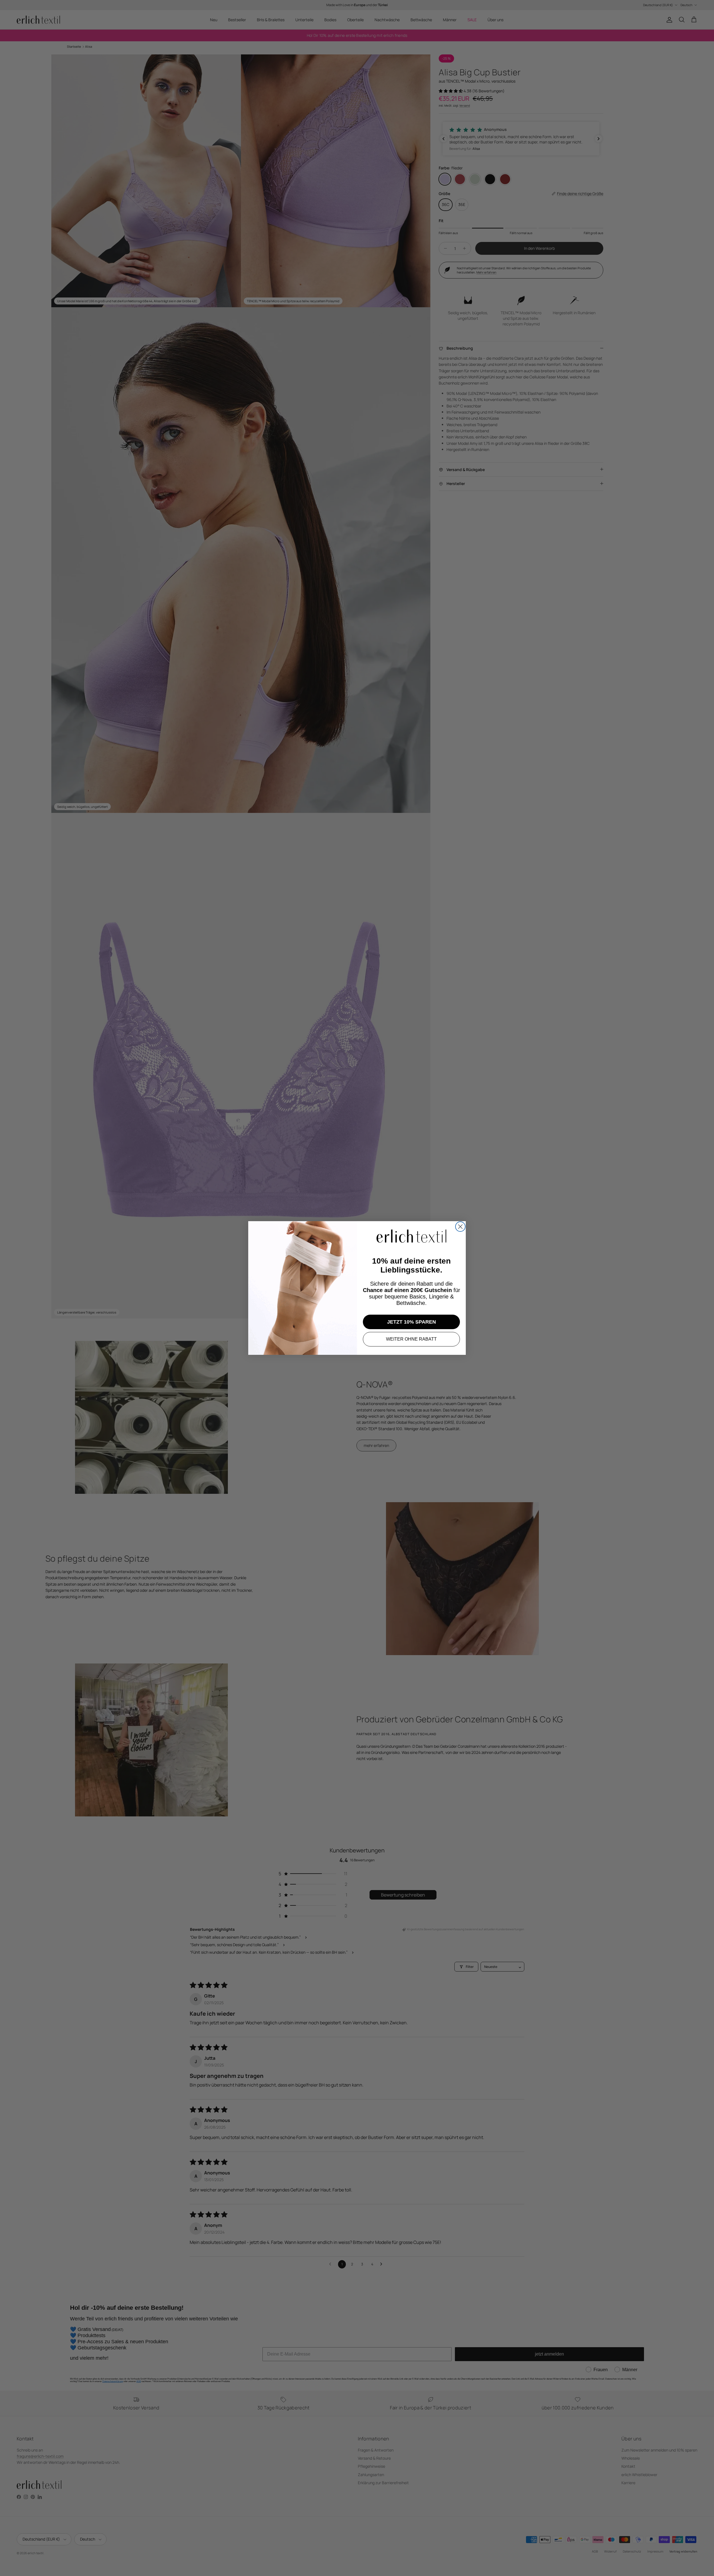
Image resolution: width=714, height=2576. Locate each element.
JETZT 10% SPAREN (412, 1322)
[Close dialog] (460, 1227)
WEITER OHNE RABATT (411, 1339)
